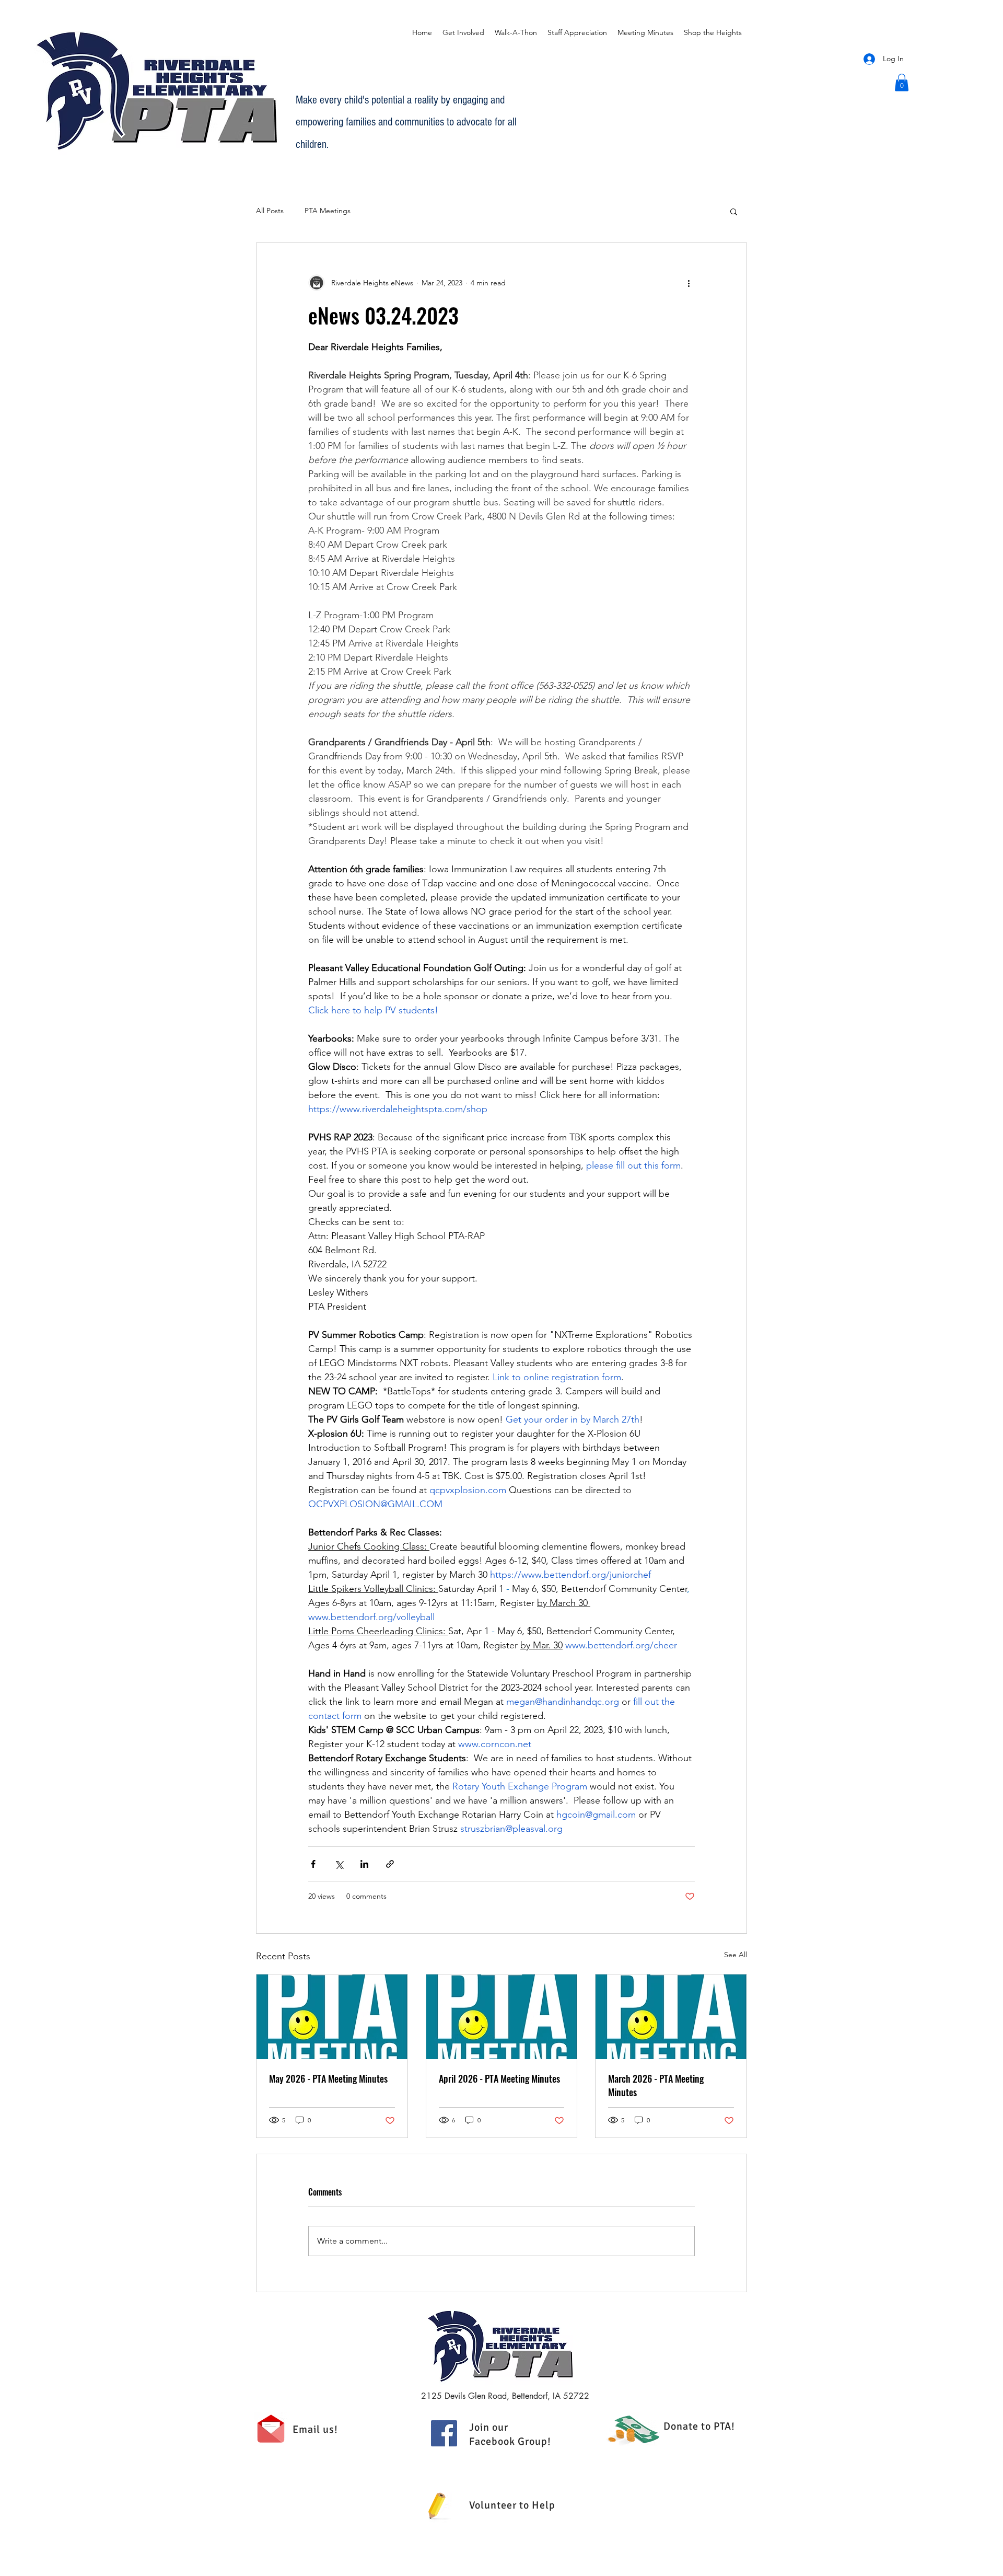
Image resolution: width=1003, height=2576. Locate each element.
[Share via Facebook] (313, 1864)
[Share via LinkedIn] (364, 1864)
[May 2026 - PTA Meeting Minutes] (332, 2017)
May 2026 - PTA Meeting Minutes (328, 2078)
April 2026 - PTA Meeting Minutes (499, 2078)
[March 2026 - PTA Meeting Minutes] (671, 2017)
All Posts (270, 211)
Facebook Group (508, 2441)
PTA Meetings (328, 211)
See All (736, 1955)
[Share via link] (390, 1864)
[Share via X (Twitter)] (339, 1864)
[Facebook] (444, 2433)
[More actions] (689, 283)
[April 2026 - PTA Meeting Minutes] (502, 2017)
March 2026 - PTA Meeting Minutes (656, 2085)
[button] (902, 82)
